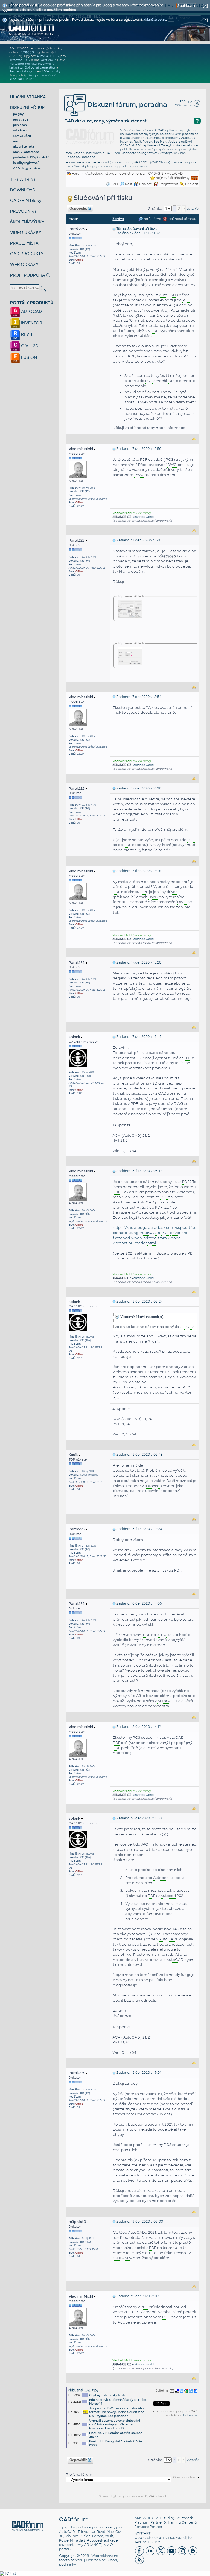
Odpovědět (78, 208)
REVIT (26, 334)
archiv (193, 209)
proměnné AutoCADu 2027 (33, 77)
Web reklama (102, 2556)
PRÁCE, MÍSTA (24, 243)
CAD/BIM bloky (26, 200)
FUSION (28, 357)
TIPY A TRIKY (23, 179)
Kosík (74, 1455)
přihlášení (20, 125)
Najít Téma (152, 219)
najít (16, 141)
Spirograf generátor (40, 67)
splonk (75, 1037)
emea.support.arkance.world (126, 166)
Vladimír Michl (81, 449)
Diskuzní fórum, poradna (127, 105)
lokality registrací (26, 163)
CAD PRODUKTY (27, 254)
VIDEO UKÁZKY (26, 232)
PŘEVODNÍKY (24, 211)
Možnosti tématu (182, 219)
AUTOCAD (31, 311)
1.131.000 (28, 52)
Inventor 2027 (20, 60)
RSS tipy (186, 101)
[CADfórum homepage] (31, 28)
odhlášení (20, 130)
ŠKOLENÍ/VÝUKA (27, 222)
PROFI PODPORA (28, 275)
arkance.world (144, 517)
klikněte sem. (155, 20)
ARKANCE (143, 2518)
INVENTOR (31, 323)
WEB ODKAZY (24, 264)
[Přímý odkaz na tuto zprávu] (114, 229)
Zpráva (118, 219)
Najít (129, 184)
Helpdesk (190, 2415)
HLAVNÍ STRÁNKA (28, 97)
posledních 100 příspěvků (31, 157)
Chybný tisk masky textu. (108, 2395)
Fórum (78, 174)
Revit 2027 (48, 60)
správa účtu (22, 136)
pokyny (18, 114)
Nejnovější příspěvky (173, 178)
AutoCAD (175, 174)
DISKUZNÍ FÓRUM (28, 108)
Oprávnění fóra (185, 2477)
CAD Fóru (113, 153)
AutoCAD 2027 (48, 56)
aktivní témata (24, 146)
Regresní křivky (21, 71)
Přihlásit (192, 184)
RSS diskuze (183, 105)
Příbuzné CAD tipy (83, 2390)
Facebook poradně (81, 157)
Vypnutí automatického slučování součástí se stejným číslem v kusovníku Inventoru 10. (115, 2424)
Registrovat (169, 184)
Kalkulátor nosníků (23, 64)
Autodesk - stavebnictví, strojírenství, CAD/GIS (125, 174)
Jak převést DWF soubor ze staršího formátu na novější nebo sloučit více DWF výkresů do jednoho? (117, 2412)
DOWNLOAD (23, 190)
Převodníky (52, 71)
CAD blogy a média (27, 168)
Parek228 (77, 229)
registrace (21, 119)
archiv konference (26, 152)
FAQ (115, 184)
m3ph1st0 (78, 2222)
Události (146, 184)
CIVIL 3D (29, 346)
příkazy (31, 75)
